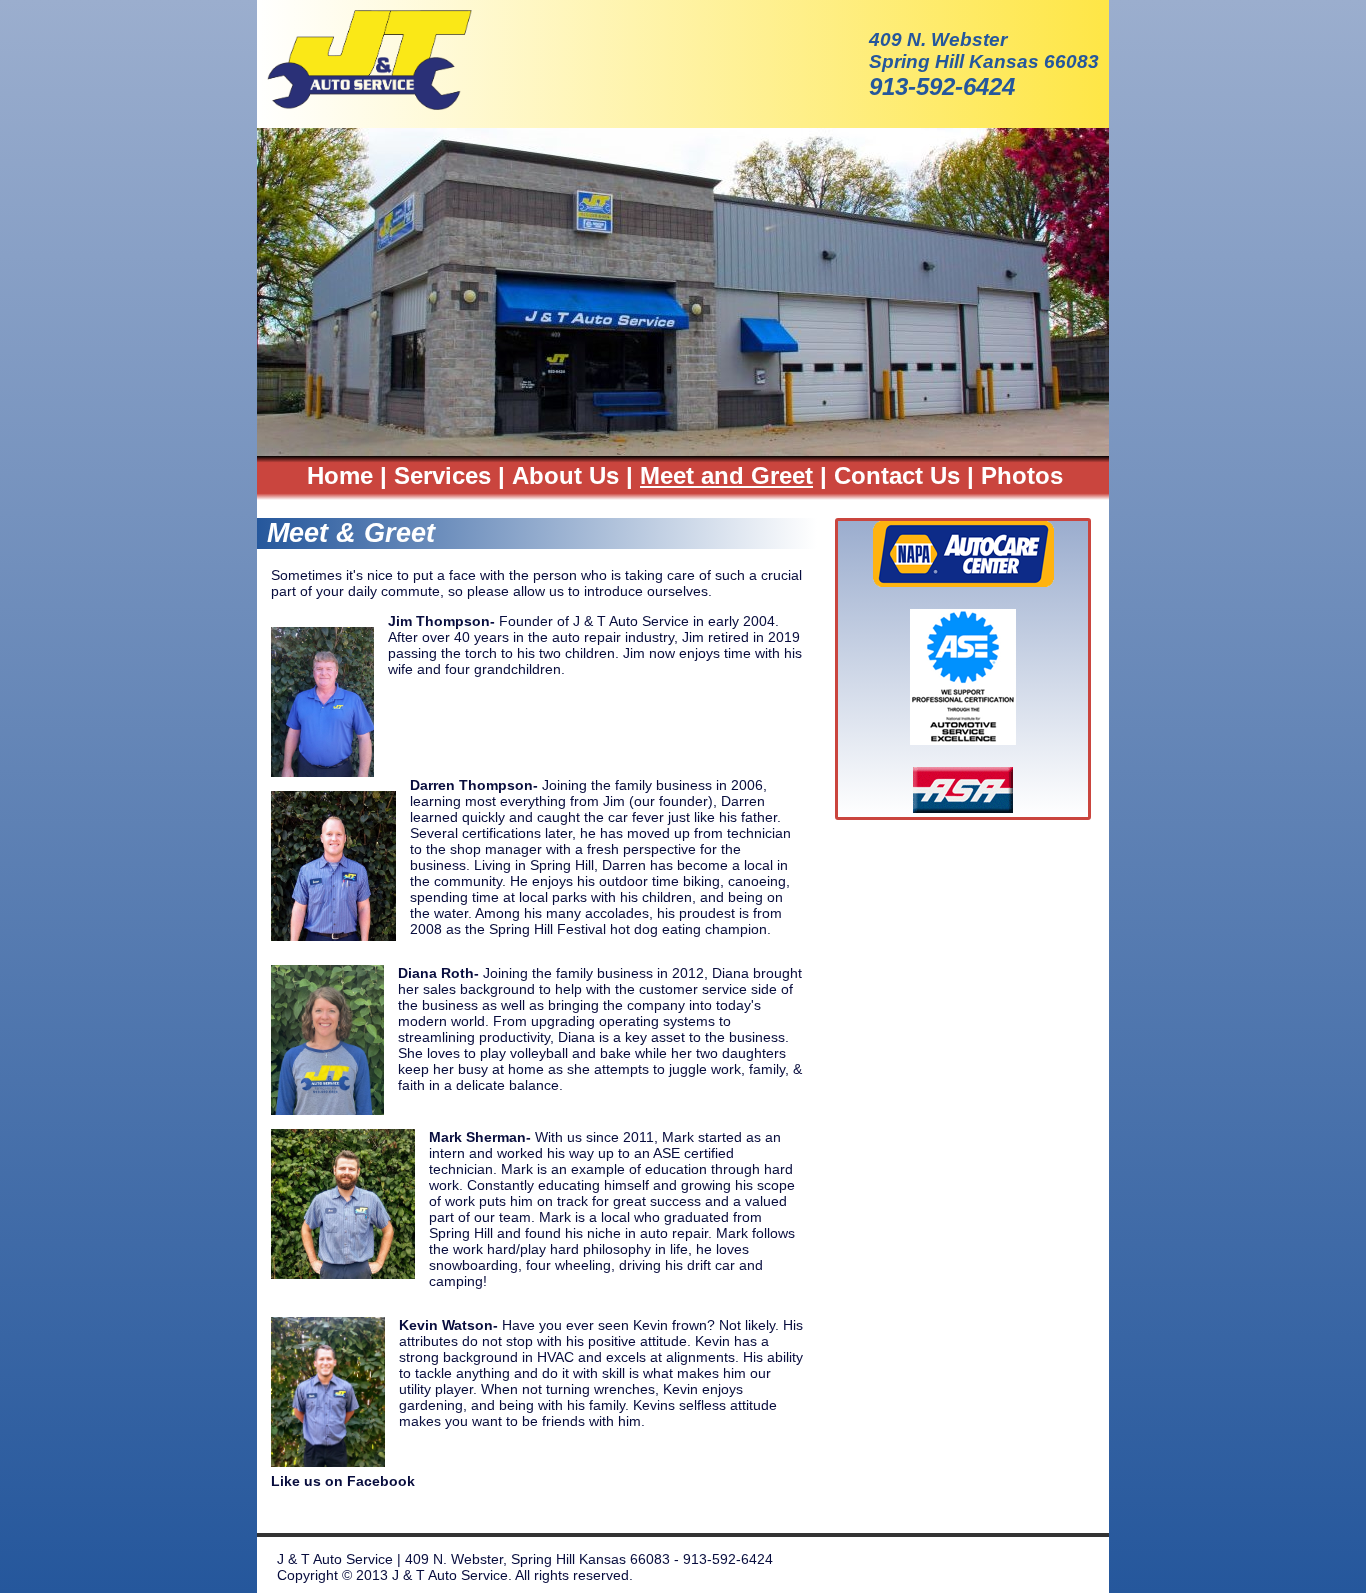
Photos (1022, 475)
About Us (565, 475)
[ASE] (963, 739)
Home (340, 475)
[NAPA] (963, 581)
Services (442, 475)
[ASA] (963, 807)
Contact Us (897, 475)
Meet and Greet (726, 475)
